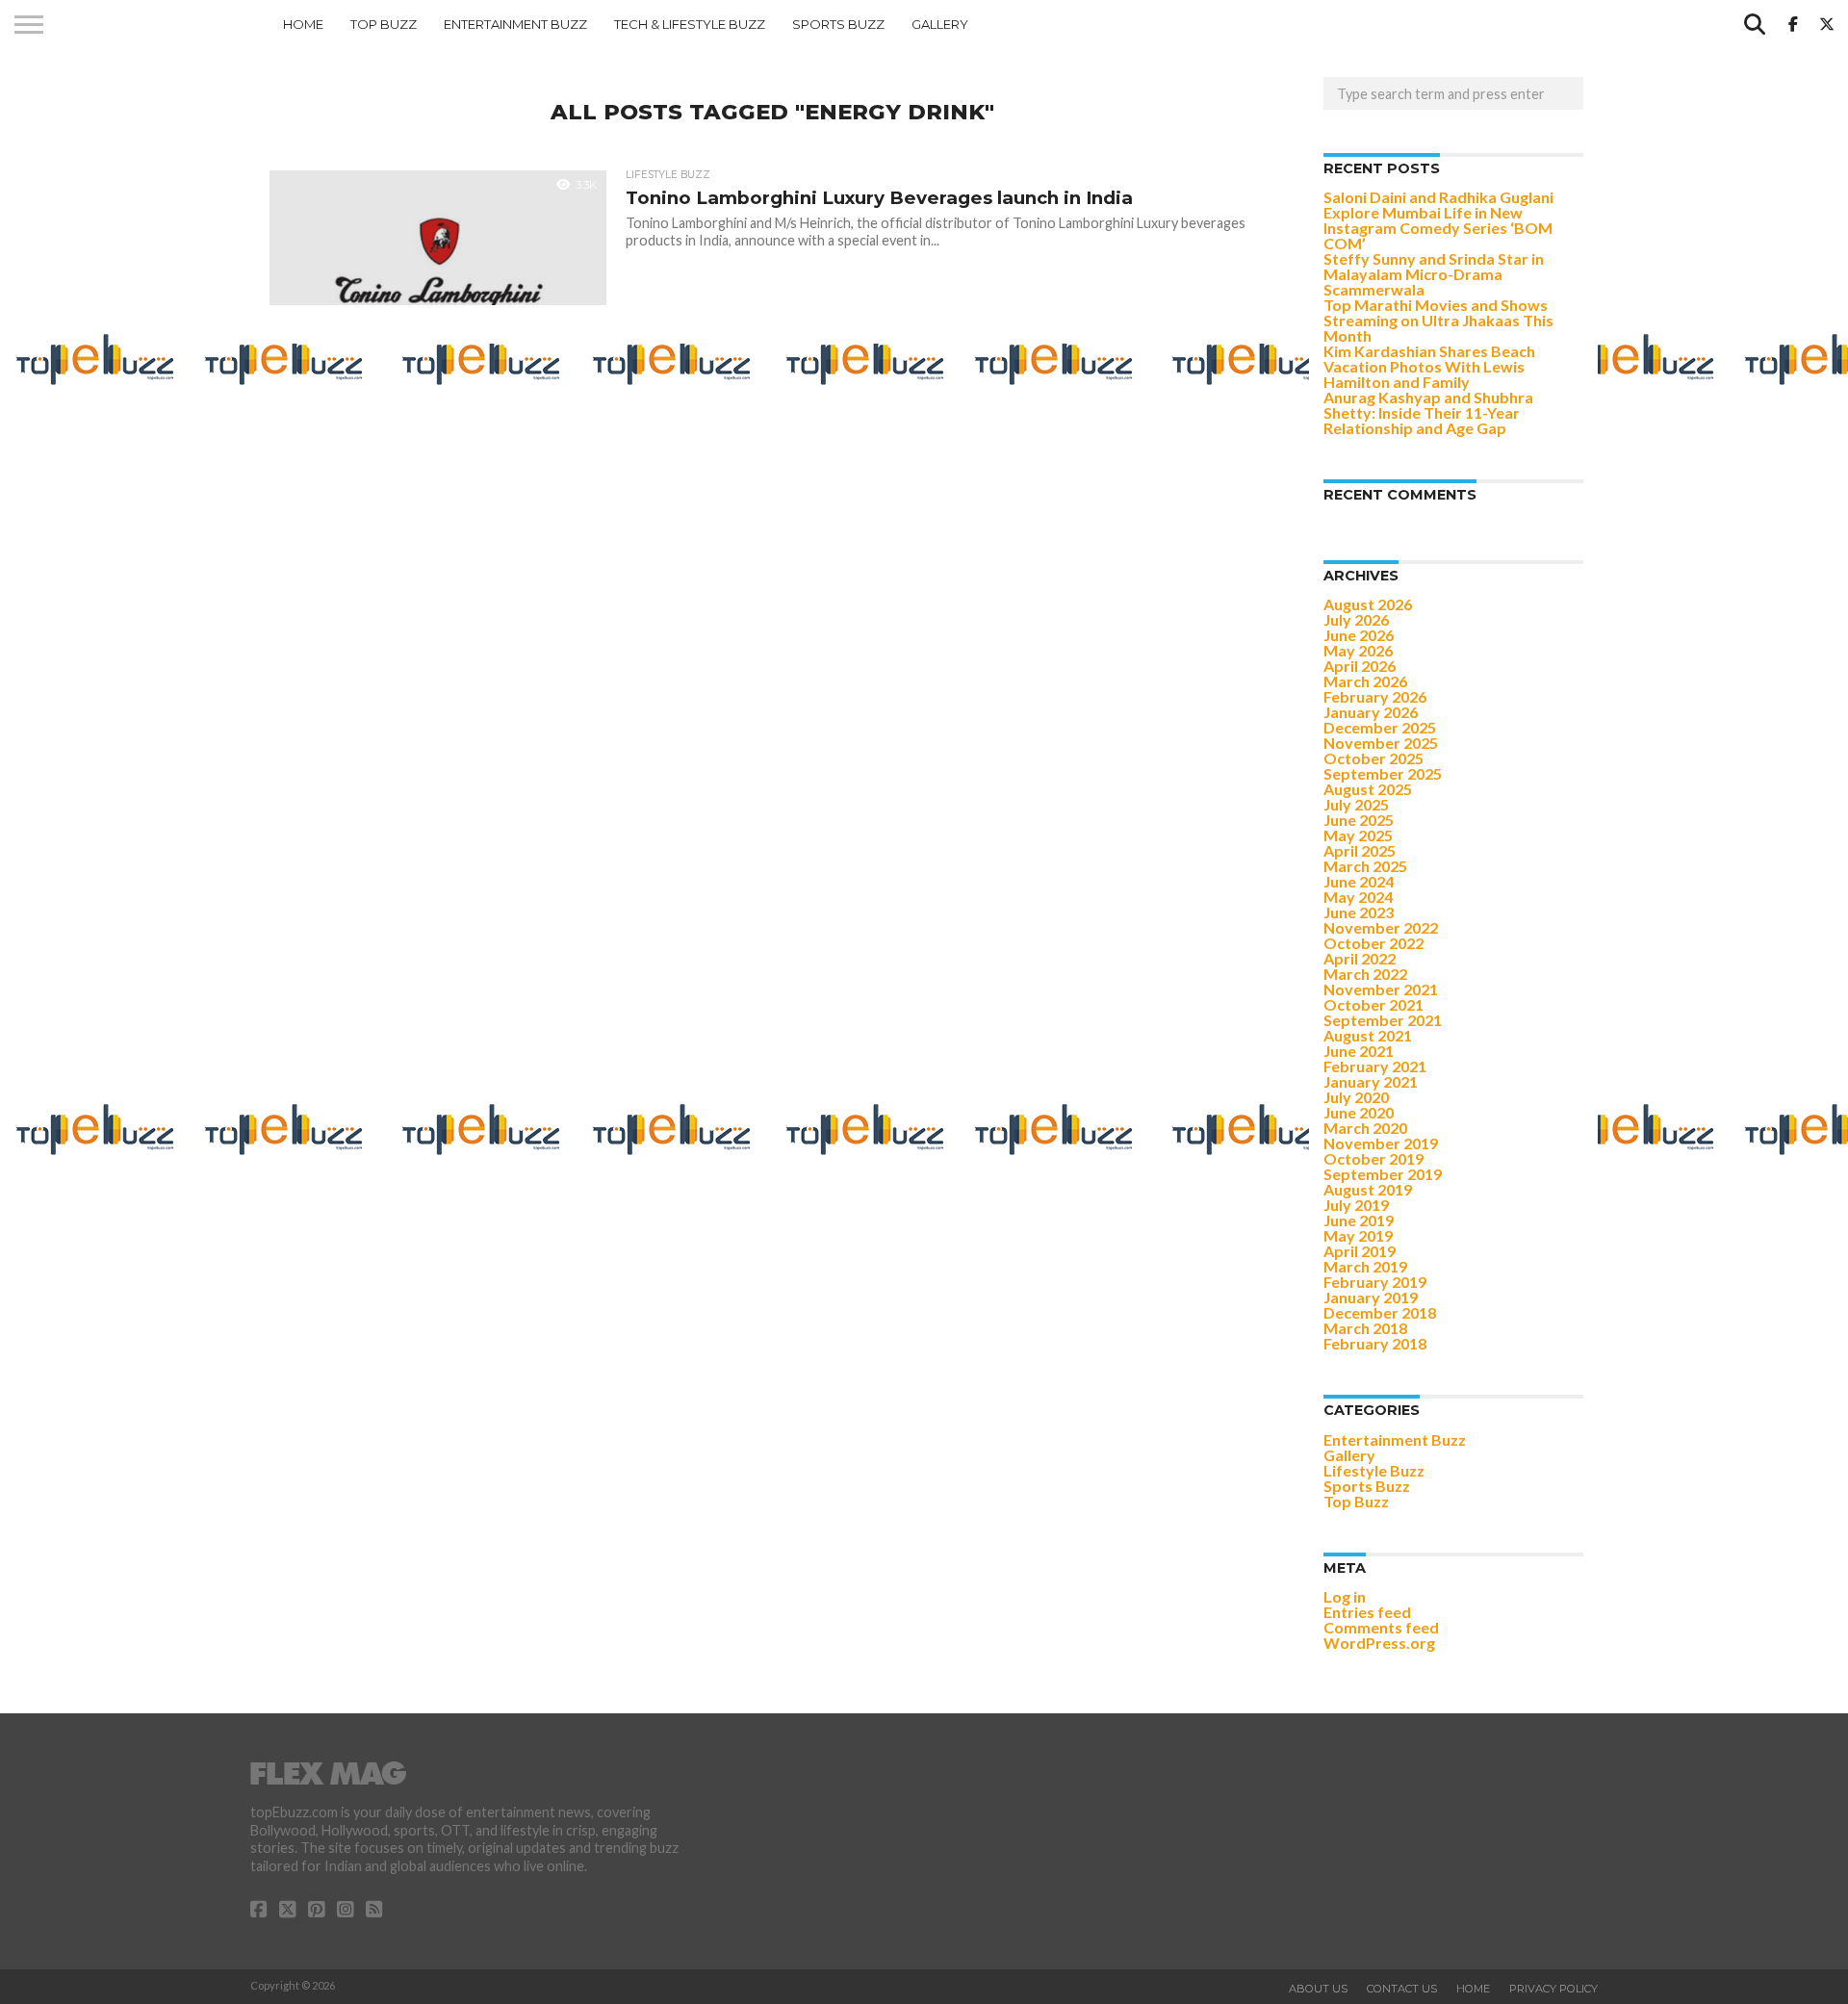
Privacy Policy (1553, 1989)
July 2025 (1356, 804)
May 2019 (1358, 1235)
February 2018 (1375, 1343)
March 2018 (1365, 1328)
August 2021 (1368, 1035)
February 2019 (1375, 1282)
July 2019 (1356, 1205)
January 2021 (1371, 1081)
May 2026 (1358, 650)
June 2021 (1359, 1051)
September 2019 (1383, 1174)
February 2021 (1375, 1066)
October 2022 (1373, 943)
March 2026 (1365, 681)
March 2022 (1365, 974)
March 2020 (1365, 1128)
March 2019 (1365, 1266)
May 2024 (1358, 897)
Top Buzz (384, 24)
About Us (1318, 1989)
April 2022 (1360, 958)
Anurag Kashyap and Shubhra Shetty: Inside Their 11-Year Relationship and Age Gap (1428, 412)
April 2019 (1360, 1251)
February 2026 (1375, 696)
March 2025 (1365, 866)
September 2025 (1383, 773)
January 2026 (1371, 712)
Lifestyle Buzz (1374, 1470)
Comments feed (1381, 1627)
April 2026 (1360, 666)
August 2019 (1368, 1189)
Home (303, 24)
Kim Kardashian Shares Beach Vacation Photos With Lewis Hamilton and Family (1429, 366)
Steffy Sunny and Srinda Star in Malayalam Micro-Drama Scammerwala (1434, 274)
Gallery (940, 24)
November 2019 (1381, 1143)
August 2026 (1368, 604)
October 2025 (1373, 758)
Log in (1345, 1596)
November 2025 (1381, 743)
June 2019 (1359, 1220)
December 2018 (1380, 1312)
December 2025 (1380, 727)
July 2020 (1356, 1097)
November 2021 (1381, 989)
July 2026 (1356, 619)
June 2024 (1359, 881)
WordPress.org (1379, 1643)
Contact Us (1402, 1989)
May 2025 (1358, 835)
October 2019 (1373, 1158)
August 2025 (1368, 789)
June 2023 (1359, 912)
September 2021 (1383, 1020)
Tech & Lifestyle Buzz (690, 24)
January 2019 (1371, 1297)
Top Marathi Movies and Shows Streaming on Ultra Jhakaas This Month (1438, 320)
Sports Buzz (838, 24)
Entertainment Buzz (515, 24)
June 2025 (1359, 820)
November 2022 (1381, 927)
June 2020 (1359, 1112)
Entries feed (1367, 1612)
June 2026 (1359, 635)
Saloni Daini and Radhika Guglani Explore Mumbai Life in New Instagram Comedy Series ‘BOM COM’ (1438, 220)
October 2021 (1373, 1004)
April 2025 (1360, 850)
